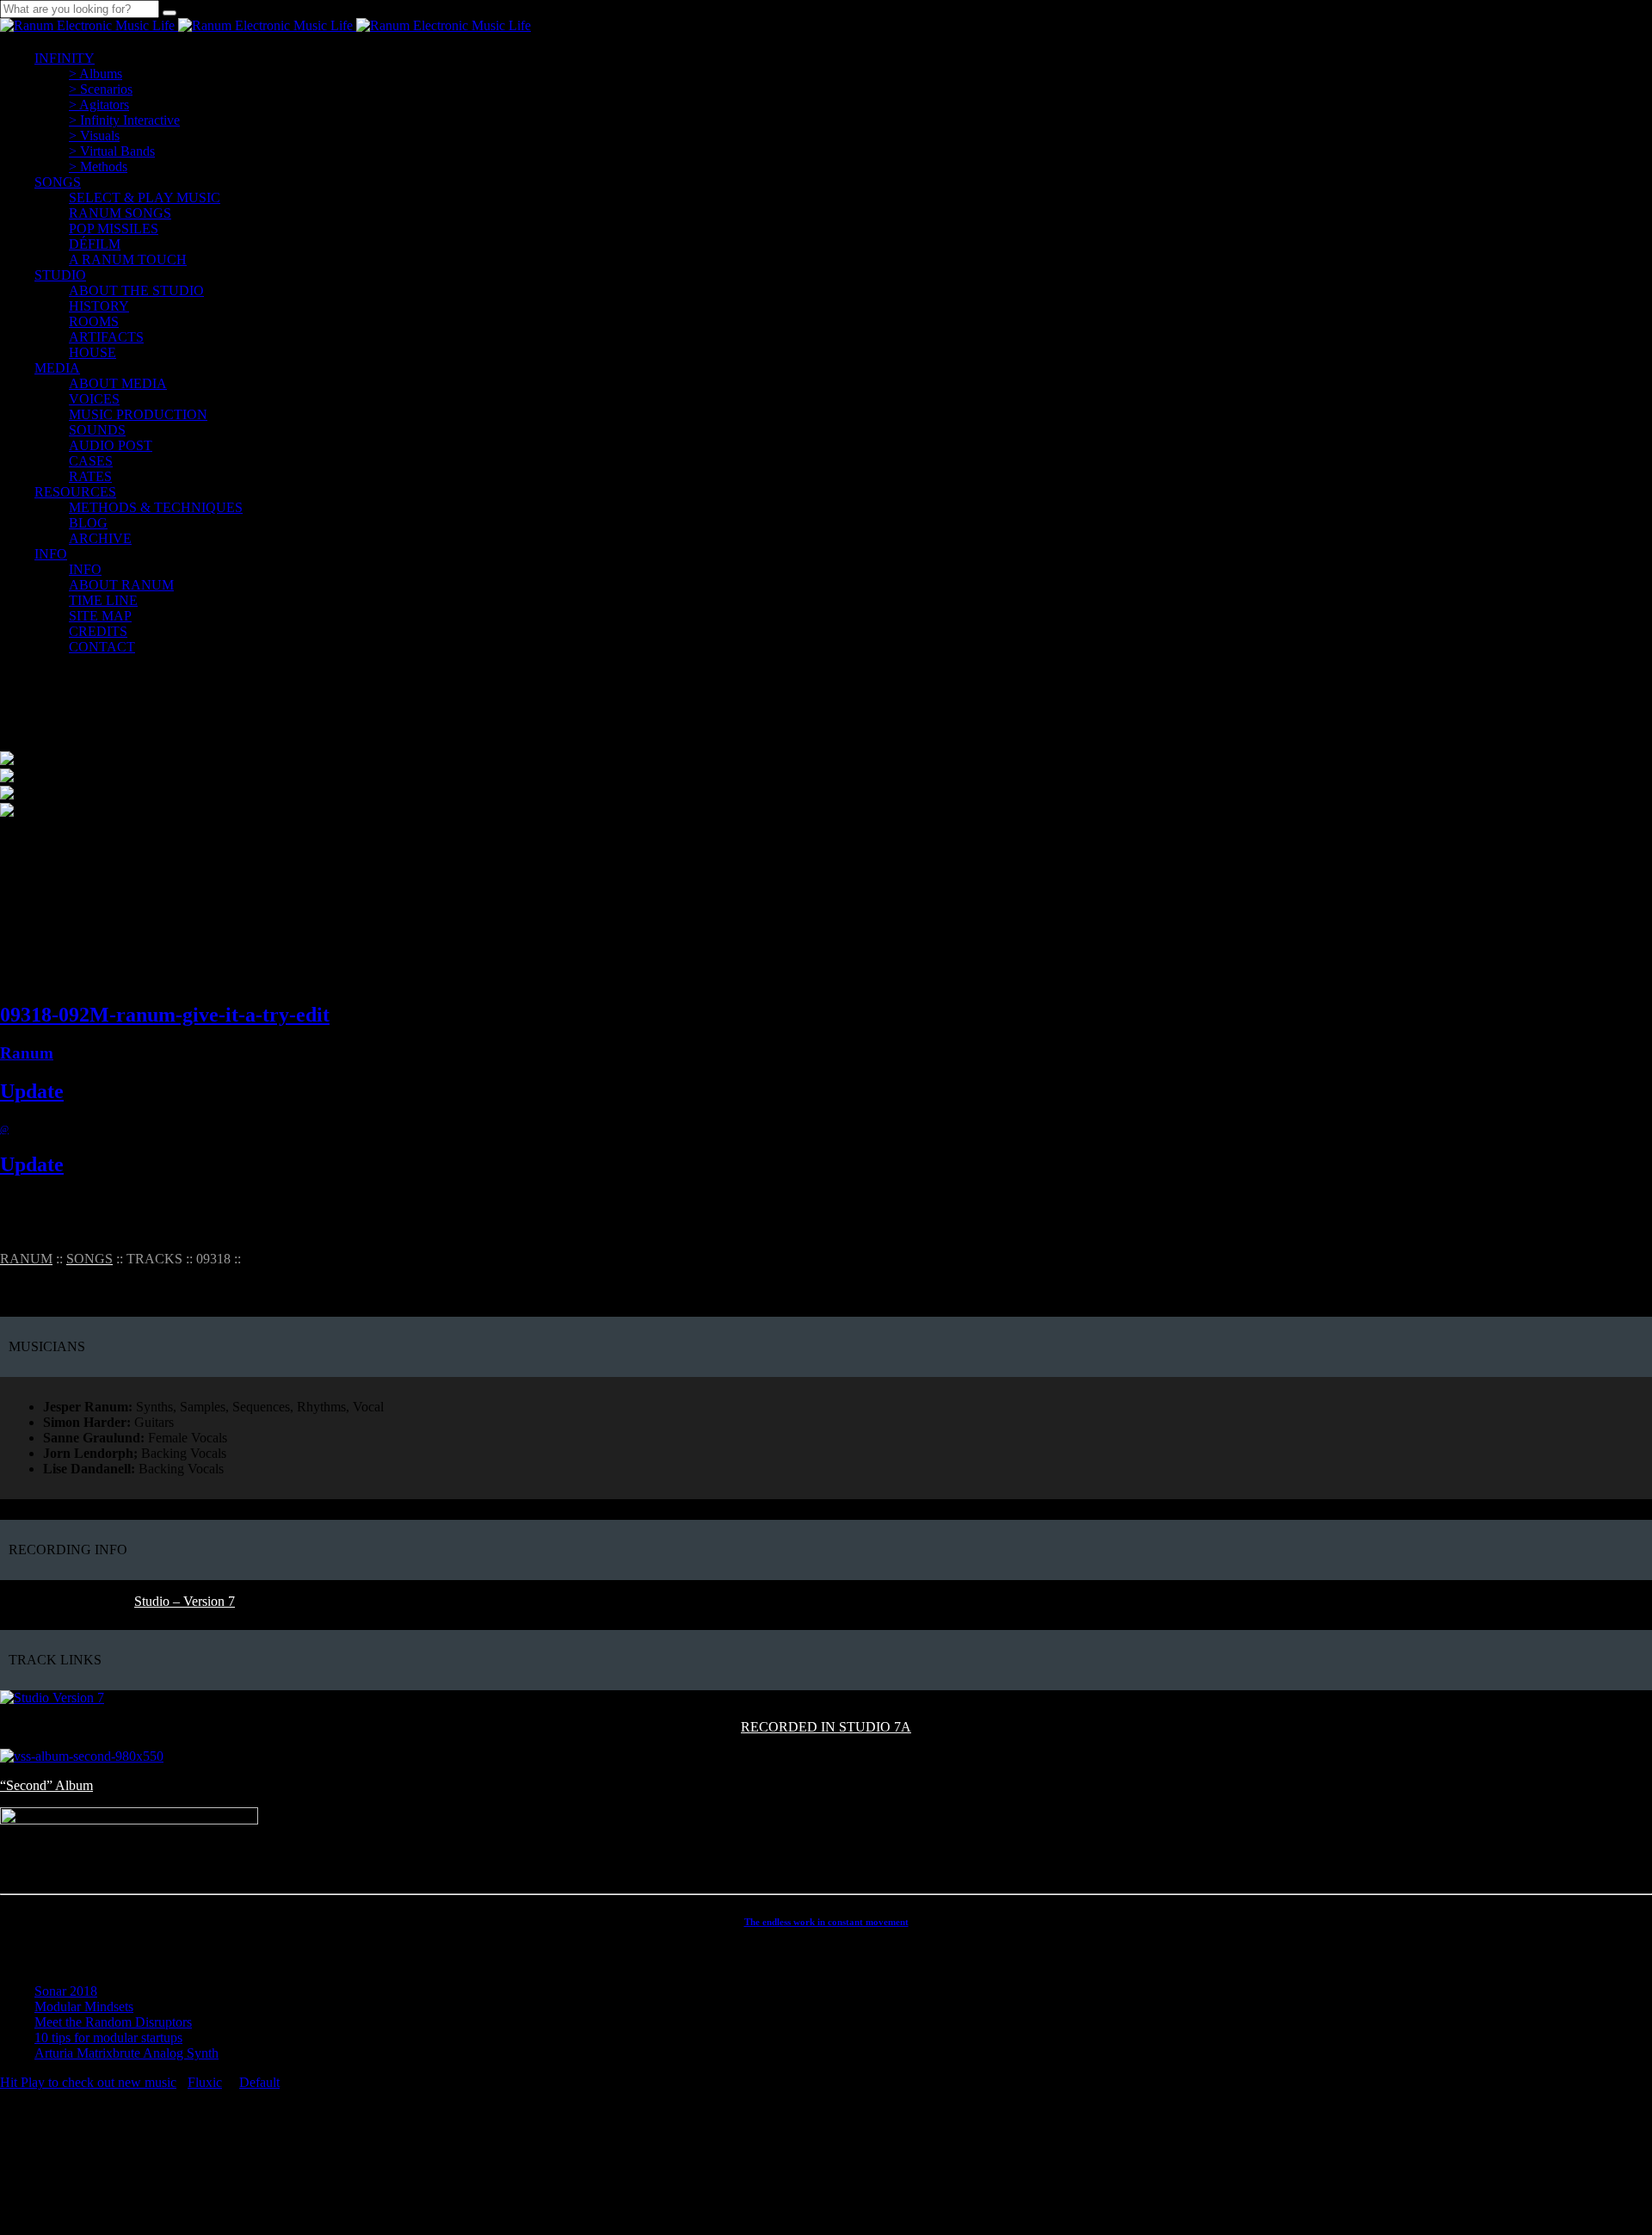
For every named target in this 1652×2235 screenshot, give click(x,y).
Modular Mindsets (84, 2007)
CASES (91, 461)
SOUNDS (97, 430)
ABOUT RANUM (121, 585)
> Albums (96, 74)
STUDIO (60, 275)
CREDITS (98, 631)
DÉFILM (95, 244)
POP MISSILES (114, 228)
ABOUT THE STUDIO (136, 290)
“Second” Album (46, 1785)
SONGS (58, 182)
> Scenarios (101, 89)
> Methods (98, 167)
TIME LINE (103, 600)
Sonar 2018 (66, 1991)
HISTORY (99, 306)
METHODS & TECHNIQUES (156, 507)
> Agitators (99, 105)
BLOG (88, 523)
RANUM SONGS (120, 213)
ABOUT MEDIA (118, 383)
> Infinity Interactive (124, 120)
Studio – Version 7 (185, 1601)
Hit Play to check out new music (88, 2082)
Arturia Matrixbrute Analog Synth (126, 2053)
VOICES (94, 399)
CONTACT (102, 647)
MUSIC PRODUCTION (138, 414)
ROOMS (94, 321)
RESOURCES (75, 492)
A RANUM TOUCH (128, 259)
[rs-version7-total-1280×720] (52, 1698)
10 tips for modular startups (108, 2037)
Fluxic (205, 2082)
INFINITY (65, 58)
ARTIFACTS (106, 337)
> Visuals (94, 136)
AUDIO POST (111, 445)
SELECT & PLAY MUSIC (145, 198)
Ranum (27, 1053)
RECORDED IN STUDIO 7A (826, 1727)
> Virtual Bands (112, 151)
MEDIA (57, 368)
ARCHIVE (100, 538)
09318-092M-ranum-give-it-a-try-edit (165, 1015)
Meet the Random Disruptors (113, 2022)
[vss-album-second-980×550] (82, 1756)
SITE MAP (100, 616)
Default (259, 2082)
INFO (51, 554)
